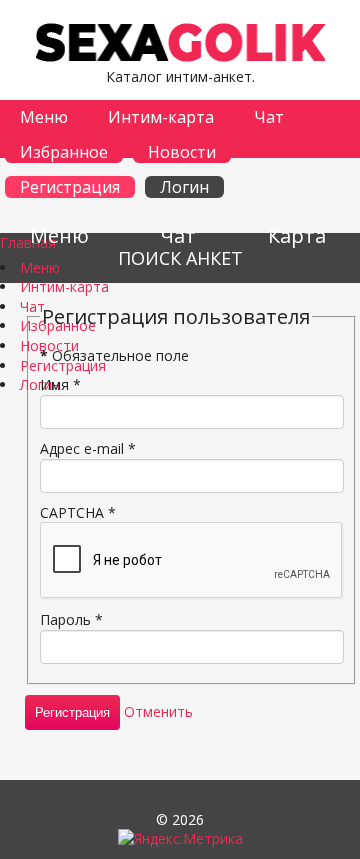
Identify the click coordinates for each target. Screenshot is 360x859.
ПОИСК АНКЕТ (180, 258)
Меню (44, 117)
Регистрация (70, 187)
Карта (297, 235)
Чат (269, 117)
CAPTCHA (78, 512)
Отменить (158, 711)
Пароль (71, 619)
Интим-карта (161, 117)
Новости (182, 152)
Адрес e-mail (88, 448)
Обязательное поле (114, 355)
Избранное (64, 152)
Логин (184, 187)
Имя (60, 384)
